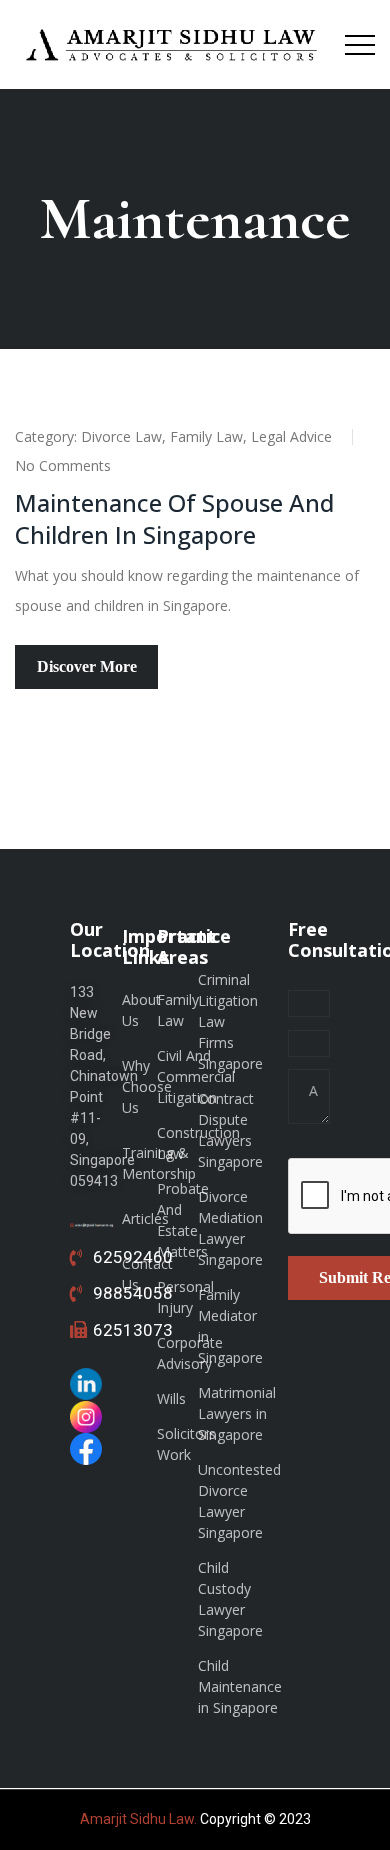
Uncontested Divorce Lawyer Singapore (239, 1501)
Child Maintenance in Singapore (240, 1686)
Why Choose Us (147, 1086)
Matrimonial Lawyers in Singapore (237, 1413)
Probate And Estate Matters (183, 1220)
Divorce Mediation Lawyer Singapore (230, 1228)
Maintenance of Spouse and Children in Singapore (174, 518)
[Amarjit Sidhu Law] (172, 44)
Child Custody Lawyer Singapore (230, 1599)
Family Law (206, 436)
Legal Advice (291, 436)
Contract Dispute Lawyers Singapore (230, 1130)
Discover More (87, 666)
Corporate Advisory (190, 1353)
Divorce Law (121, 436)
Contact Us (147, 1274)
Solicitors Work (186, 1444)
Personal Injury (185, 1297)
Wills (171, 1398)
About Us (141, 1010)
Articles (145, 1218)
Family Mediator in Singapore (230, 1326)
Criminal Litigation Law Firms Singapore (230, 1021)
